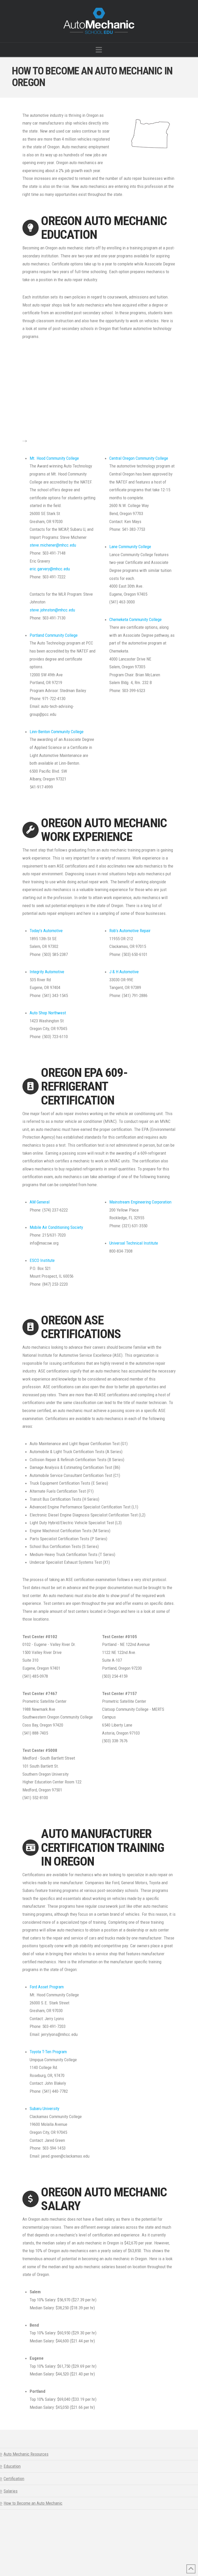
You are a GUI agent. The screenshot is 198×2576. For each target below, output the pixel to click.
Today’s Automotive (46, 931)
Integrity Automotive (47, 972)
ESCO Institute (42, 1260)
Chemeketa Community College (135, 619)
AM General (40, 1202)
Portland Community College (54, 635)
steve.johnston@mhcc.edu (52, 610)
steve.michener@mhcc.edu (53, 545)
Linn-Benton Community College (57, 732)
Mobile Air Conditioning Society (56, 1227)
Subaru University (44, 2109)
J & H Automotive (124, 972)
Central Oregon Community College (139, 458)
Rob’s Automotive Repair (130, 931)
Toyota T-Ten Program (48, 2052)
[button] (99, 50)
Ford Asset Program (47, 1987)
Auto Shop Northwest (48, 1013)
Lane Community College (130, 547)
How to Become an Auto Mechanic (33, 2503)
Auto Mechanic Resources (26, 2454)
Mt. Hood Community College (54, 458)
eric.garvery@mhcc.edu (50, 569)
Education (12, 2466)
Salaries (11, 2491)
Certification (14, 2479)
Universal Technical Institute (134, 1243)
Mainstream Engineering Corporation (140, 1202)
